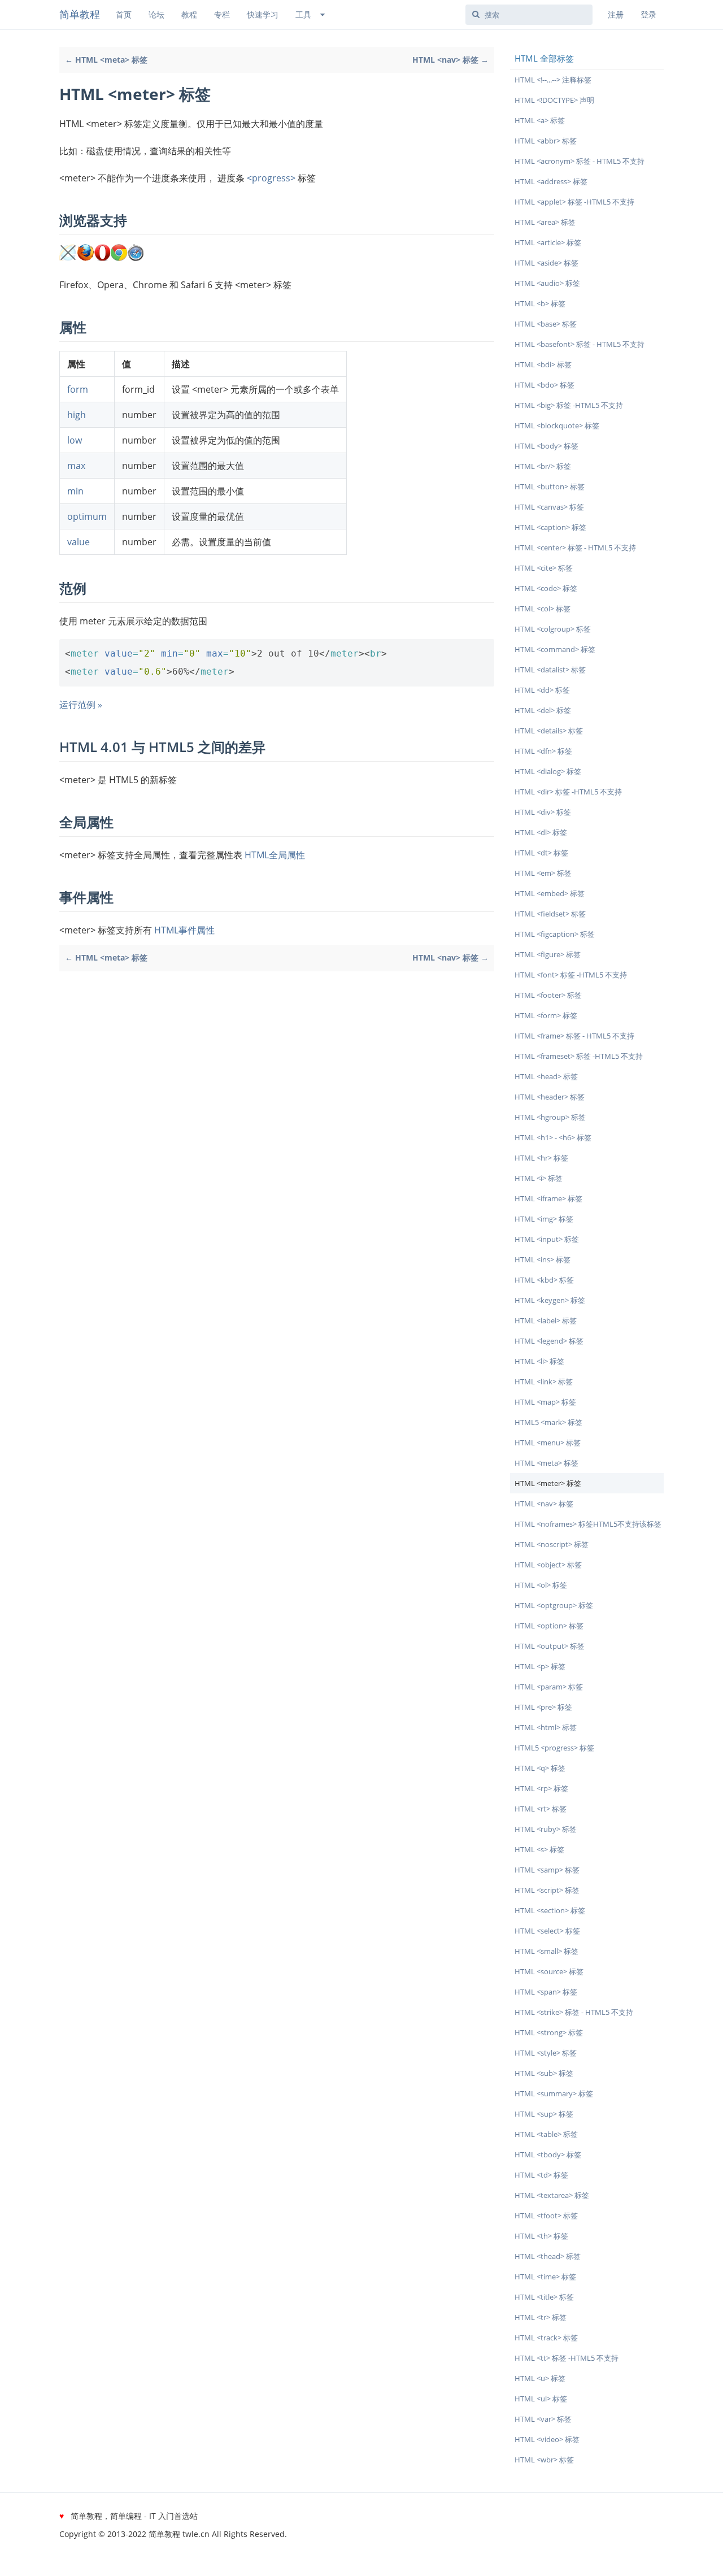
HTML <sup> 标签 (544, 2114)
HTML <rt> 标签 (541, 1809)
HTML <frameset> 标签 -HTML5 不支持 (579, 1056)
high (77, 415)
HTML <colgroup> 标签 (553, 629)
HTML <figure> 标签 (548, 954)
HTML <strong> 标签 (549, 2032)
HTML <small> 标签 (546, 1951)
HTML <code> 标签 (546, 588)
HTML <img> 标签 (544, 1219)
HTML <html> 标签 (546, 1727)
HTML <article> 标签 (548, 242)
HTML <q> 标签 (540, 1768)
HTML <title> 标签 (544, 2297)
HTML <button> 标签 (550, 486)
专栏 (222, 14)
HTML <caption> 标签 (550, 527)
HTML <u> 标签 (540, 2378)
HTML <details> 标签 (549, 731)
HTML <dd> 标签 (542, 690)
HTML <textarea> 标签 (552, 2195)
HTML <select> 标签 (547, 1931)
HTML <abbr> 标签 (546, 141)
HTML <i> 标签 (539, 1178)
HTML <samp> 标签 (547, 1870)
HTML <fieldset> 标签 (550, 914)
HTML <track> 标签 (546, 2338)
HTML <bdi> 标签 (543, 364)
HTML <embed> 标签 (550, 893)
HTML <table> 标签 (546, 2134)
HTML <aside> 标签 (546, 263)
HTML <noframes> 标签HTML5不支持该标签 (588, 1524)
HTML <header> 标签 (550, 1097)
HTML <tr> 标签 (541, 2317)
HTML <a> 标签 (540, 120)
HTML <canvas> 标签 (549, 507)
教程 (189, 14)
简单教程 (80, 14)
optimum (87, 516)
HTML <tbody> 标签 (548, 2154)
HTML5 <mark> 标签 (548, 1422)
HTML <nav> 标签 (544, 1504)
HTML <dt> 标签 (541, 853)
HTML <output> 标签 (550, 1646)
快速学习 (263, 14)
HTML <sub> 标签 (544, 2073)
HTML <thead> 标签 (548, 2256)
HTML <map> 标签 (545, 1402)
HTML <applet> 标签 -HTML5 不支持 (574, 202)
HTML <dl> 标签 (541, 832)
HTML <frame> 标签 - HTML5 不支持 (574, 1036)
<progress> (271, 178)
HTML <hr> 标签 (541, 1158)
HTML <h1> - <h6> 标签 (553, 1137)
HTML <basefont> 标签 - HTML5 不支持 (580, 344)
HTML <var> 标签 (543, 2419)
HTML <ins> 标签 (543, 1259)
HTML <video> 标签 (547, 2439)
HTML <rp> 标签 (541, 1788)
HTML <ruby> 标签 (546, 1829)
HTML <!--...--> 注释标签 (553, 80)
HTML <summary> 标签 (554, 2093)
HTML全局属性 (275, 855)
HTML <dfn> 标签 (543, 751)
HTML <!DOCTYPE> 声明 (554, 100)
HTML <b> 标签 (540, 303)
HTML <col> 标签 (543, 609)
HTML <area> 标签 (545, 222)
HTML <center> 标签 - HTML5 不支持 (575, 548)
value (79, 542)
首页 (124, 14)
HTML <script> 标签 (547, 1890)
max (76, 466)
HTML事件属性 (184, 930)
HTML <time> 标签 (545, 2277)
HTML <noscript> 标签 (552, 1544)
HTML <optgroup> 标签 (554, 1605)
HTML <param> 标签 (549, 1687)
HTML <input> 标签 (547, 1239)
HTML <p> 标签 (540, 1666)
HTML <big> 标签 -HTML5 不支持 (569, 405)
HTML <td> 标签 (541, 2175)
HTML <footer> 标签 (548, 995)
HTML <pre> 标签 (543, 1707)
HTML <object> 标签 (548, 1565)
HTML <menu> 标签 (548, 1443)
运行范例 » (81, 705)
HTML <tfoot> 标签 (546, 2216)
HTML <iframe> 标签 (548, 1198)
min (75, 491)
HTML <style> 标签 (546, 2053)
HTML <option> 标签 (549, 1626)
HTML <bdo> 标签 (545, 385)
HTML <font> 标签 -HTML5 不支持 (571, 975)
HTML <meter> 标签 (548, 1483)
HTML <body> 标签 (546, 446)
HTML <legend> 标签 (549, 1341)
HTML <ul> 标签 (541, 2399)
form (78, 389)
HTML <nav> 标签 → (450, 60)
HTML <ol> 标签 (541, 1585)
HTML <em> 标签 (543, 873)
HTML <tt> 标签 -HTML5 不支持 (567, 2358)
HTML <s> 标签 (539, 1849)
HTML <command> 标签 (555, 649)
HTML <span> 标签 (546, 1992)
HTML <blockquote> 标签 (557, 425)
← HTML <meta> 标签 (106, 60)
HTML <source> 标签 (549, 1971)
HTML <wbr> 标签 (544, 2460)
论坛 (156, 14)
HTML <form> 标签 (546, 1015)
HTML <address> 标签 (551, 181)
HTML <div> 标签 (543, 812)
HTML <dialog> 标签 (548, 771)
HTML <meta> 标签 (546, 1463)
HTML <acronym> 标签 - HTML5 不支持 (580, 161)
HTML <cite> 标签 (544, 568)
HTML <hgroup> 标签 (550, 1117)
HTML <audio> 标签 (547, 283)
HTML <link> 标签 (544, 1382)
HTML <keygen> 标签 (550, 1300)
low (75, 440)
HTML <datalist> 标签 (550, 670)
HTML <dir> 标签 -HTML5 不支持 (568, 792)
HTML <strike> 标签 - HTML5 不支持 (574, 2012)
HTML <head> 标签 (546, 1076)
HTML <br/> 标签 (543, 466)
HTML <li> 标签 (539, 1361)
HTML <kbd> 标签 (544, 1280)
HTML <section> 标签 (550, 1910)
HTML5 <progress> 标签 (554, 1748)
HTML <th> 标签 (541, 2236)
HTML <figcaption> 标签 (555, 934)
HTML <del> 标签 (543, 710)
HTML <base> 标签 (546, 324)
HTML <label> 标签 (546, 1320)
